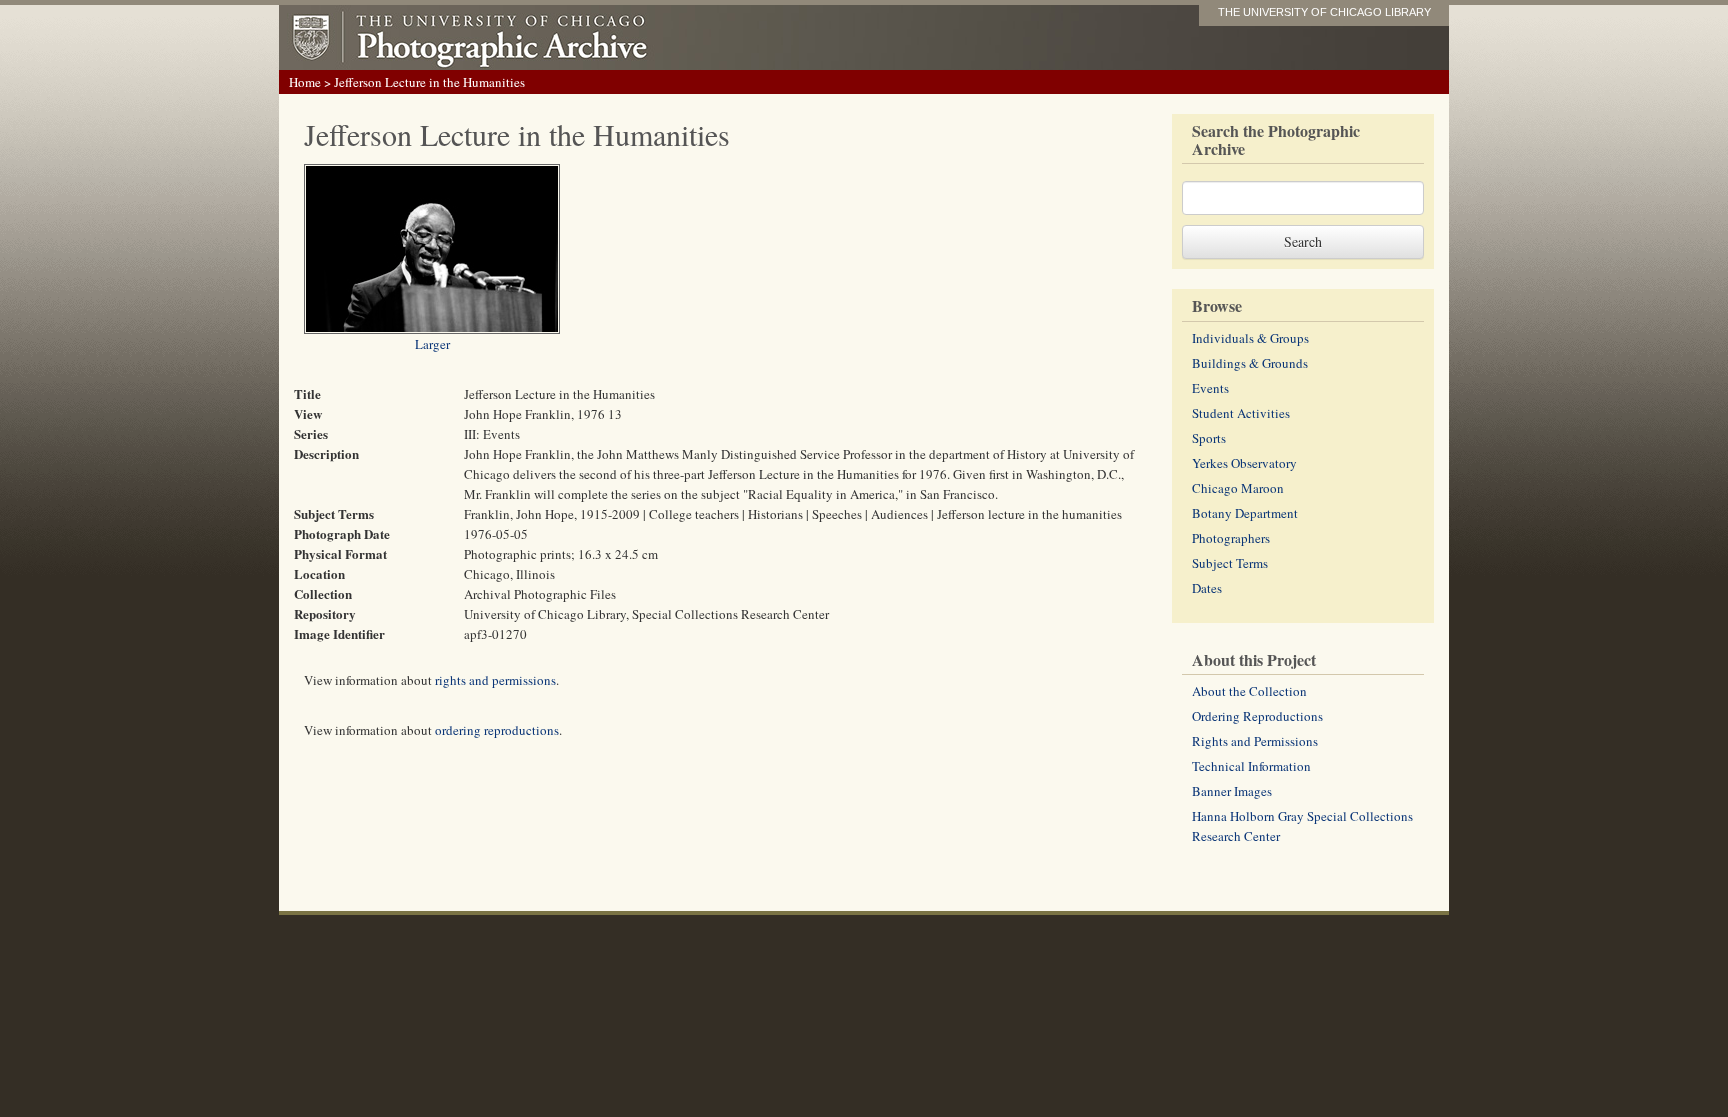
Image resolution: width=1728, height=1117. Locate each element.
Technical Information (1251, 766)
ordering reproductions (497, 730)
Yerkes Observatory (1244, 463)
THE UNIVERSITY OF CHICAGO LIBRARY (1324, 12)
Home (305, 82)
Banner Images (1232, 791)
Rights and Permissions (1255, 741)
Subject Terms (1230, 563)
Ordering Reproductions (1257, 716)
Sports (1209, 438)
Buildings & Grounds (1250, 363)
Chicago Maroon (1238, 488)
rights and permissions (495, 680)
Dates (1207, 588)
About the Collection (1249, 691)
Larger (432, 344)
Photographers (1231, 538)
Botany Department (1245, 513)
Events (1210, 388)
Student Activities (1241, 413)
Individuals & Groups (1250, 338)
